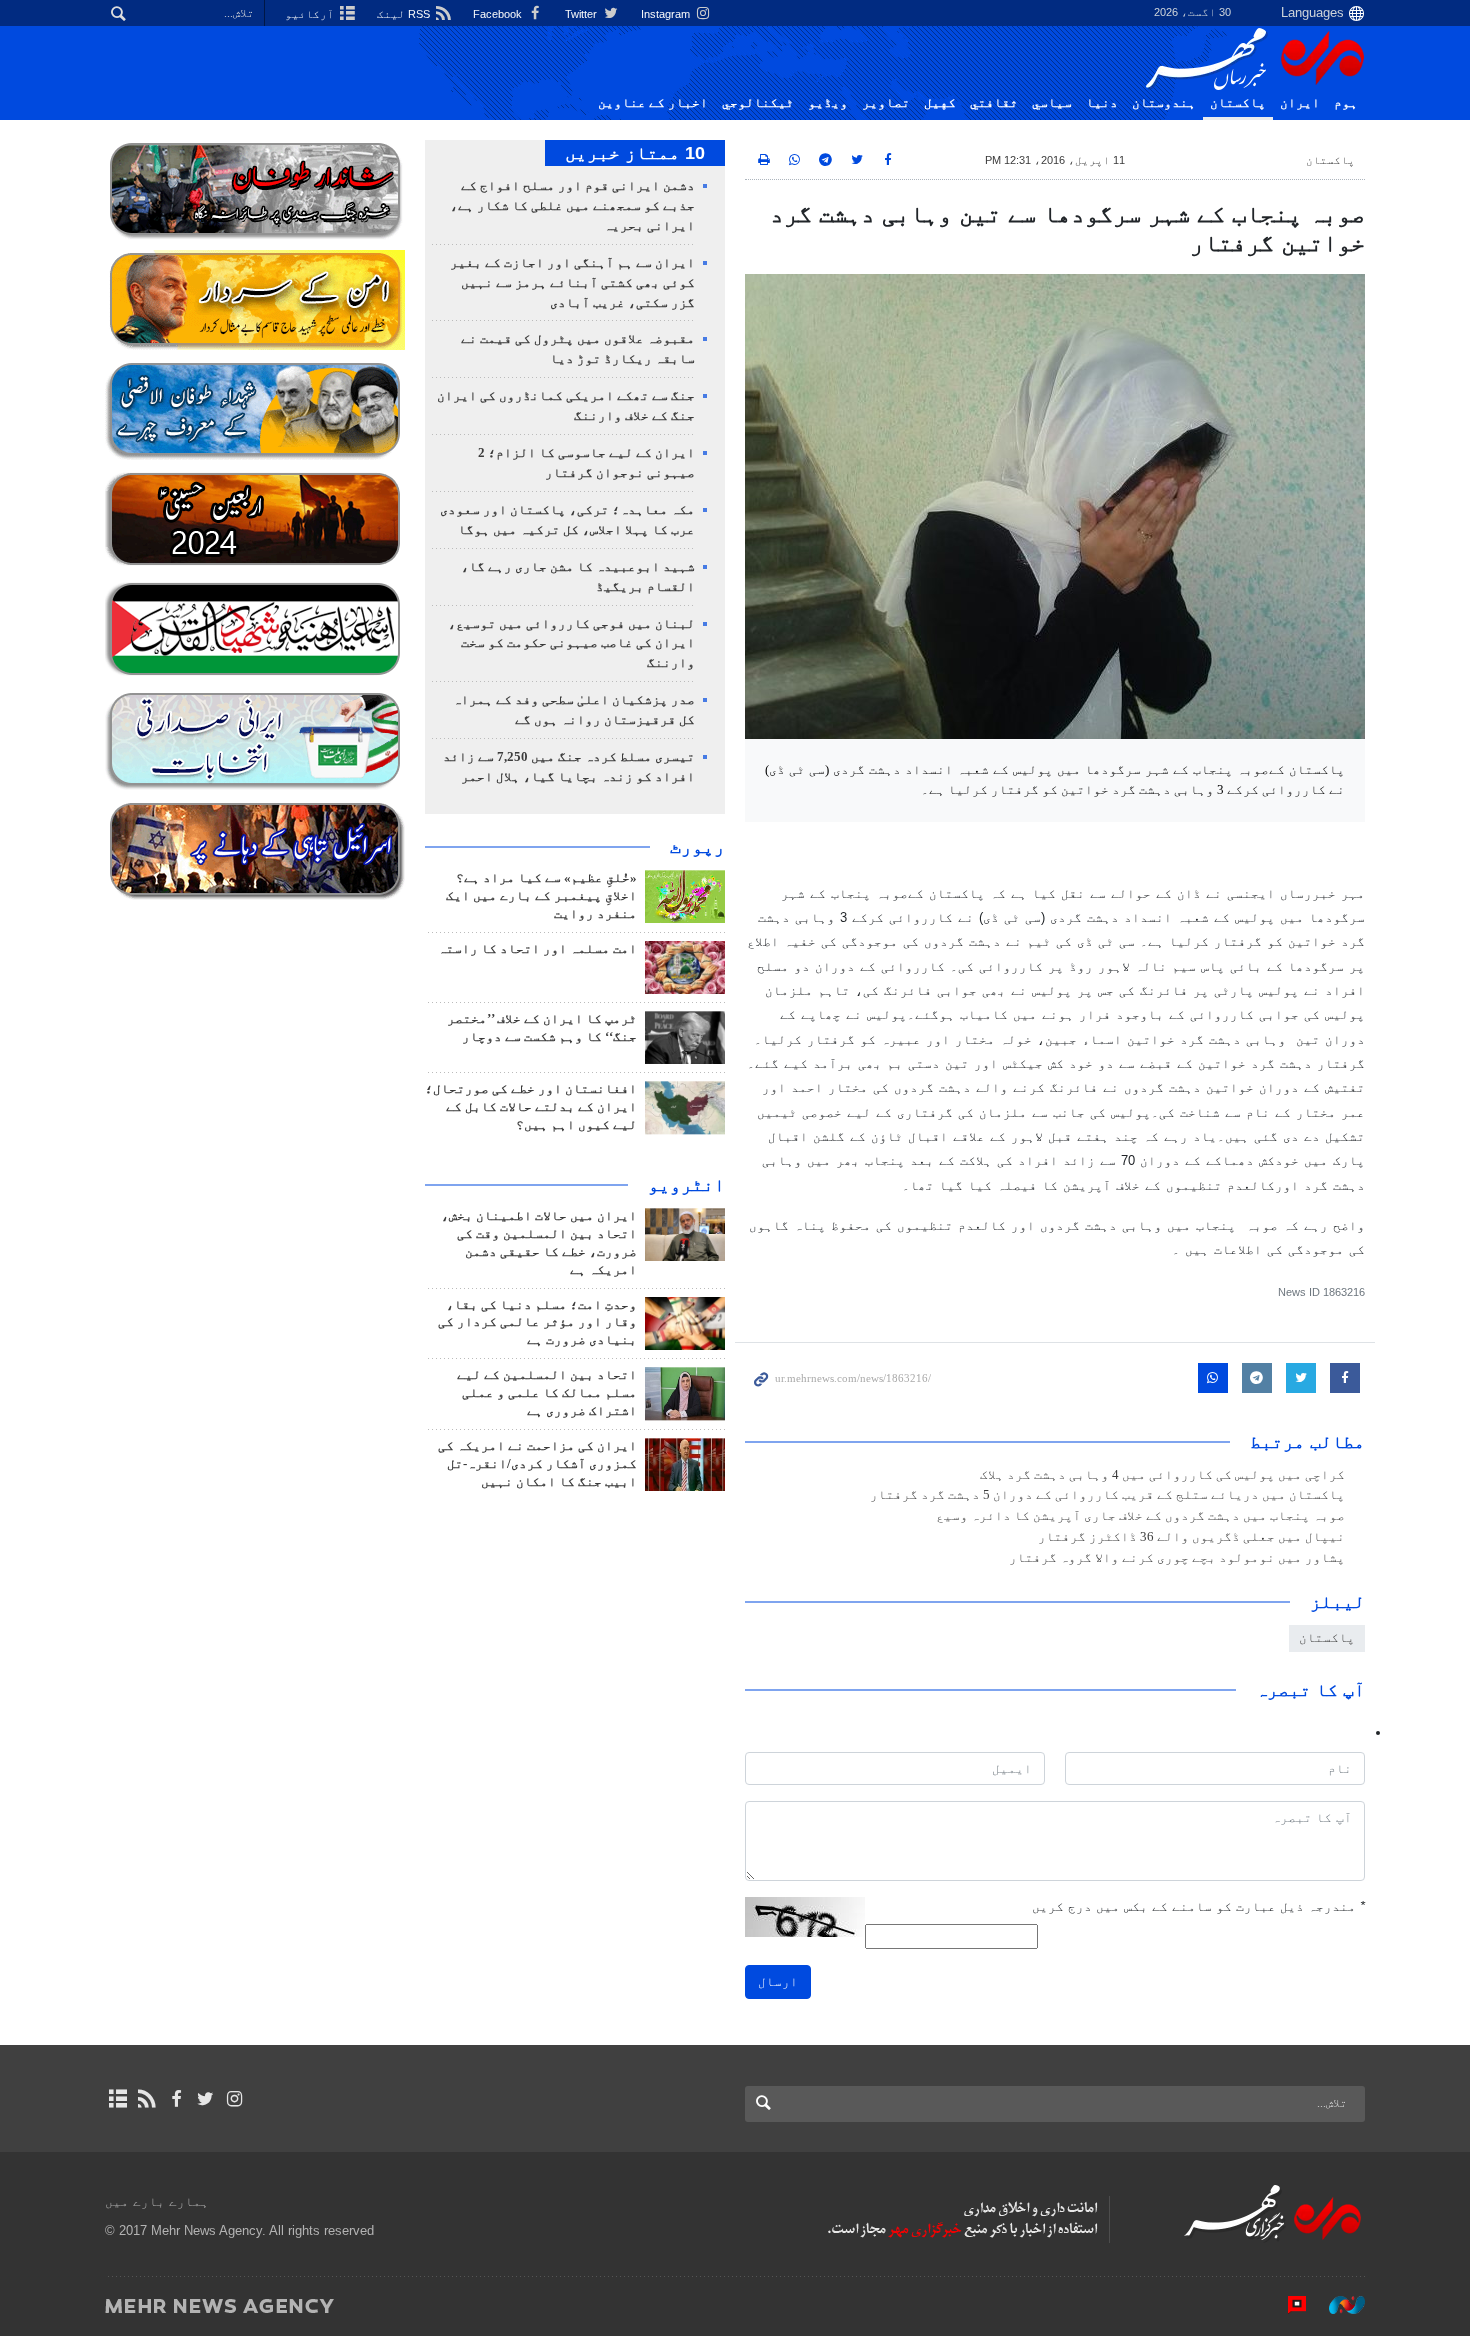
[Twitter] (205, 2099)
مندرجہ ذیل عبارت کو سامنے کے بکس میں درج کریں (1198, 1906)
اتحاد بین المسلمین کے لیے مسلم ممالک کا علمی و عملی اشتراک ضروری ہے (547, 1393)
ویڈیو (828, 103)
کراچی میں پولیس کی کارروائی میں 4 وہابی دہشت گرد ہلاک (1162, 1475)
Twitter (582, 14)
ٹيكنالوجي (758, 103)
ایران (1300, 103)
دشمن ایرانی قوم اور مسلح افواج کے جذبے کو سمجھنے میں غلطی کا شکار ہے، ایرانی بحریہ (572, 206)
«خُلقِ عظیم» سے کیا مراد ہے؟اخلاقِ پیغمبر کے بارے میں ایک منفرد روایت (541, 896)
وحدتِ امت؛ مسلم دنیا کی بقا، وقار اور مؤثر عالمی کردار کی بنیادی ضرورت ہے (537, 1323)
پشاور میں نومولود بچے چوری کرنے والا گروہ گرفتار (1177, 1558)
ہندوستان (1164, 103)
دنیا (1102, 103)
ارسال (778, 1981)
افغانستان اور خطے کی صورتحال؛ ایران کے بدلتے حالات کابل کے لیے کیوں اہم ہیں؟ (531, 1107)
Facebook (499, 14)
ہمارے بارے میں (157, 2201)
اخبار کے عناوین (653, 103)
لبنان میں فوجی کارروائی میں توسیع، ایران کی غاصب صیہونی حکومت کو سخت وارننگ (571, 644)
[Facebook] (175, 2099)
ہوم (1346, 103)
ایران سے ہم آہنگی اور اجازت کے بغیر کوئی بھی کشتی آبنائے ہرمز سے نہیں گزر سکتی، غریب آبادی (572, 283)
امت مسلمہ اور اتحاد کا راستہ (537, 949)
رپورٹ (697, 847)
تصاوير (886, 103)
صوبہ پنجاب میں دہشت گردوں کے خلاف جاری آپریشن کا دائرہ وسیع (1140, 1516)
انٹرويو (686, 1185)
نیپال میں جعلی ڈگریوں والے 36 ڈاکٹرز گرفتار (1191, 1537)
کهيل (940, 103)
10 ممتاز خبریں (635, 153)
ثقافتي (994, 103)
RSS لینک (405, 14)
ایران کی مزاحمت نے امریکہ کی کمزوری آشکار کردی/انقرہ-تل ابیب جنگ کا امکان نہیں (537, 1464)
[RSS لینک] (146, 2099)
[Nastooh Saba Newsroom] (1337, 2305)
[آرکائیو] (117, 2099)
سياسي (1052, 103)
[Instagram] (234, 2099)
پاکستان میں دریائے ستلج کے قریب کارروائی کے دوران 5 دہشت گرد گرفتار (1107, 1495)
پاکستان (1238, 103)
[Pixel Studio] (1287, 2305)
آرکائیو (311, 14)
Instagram (667, 14)
